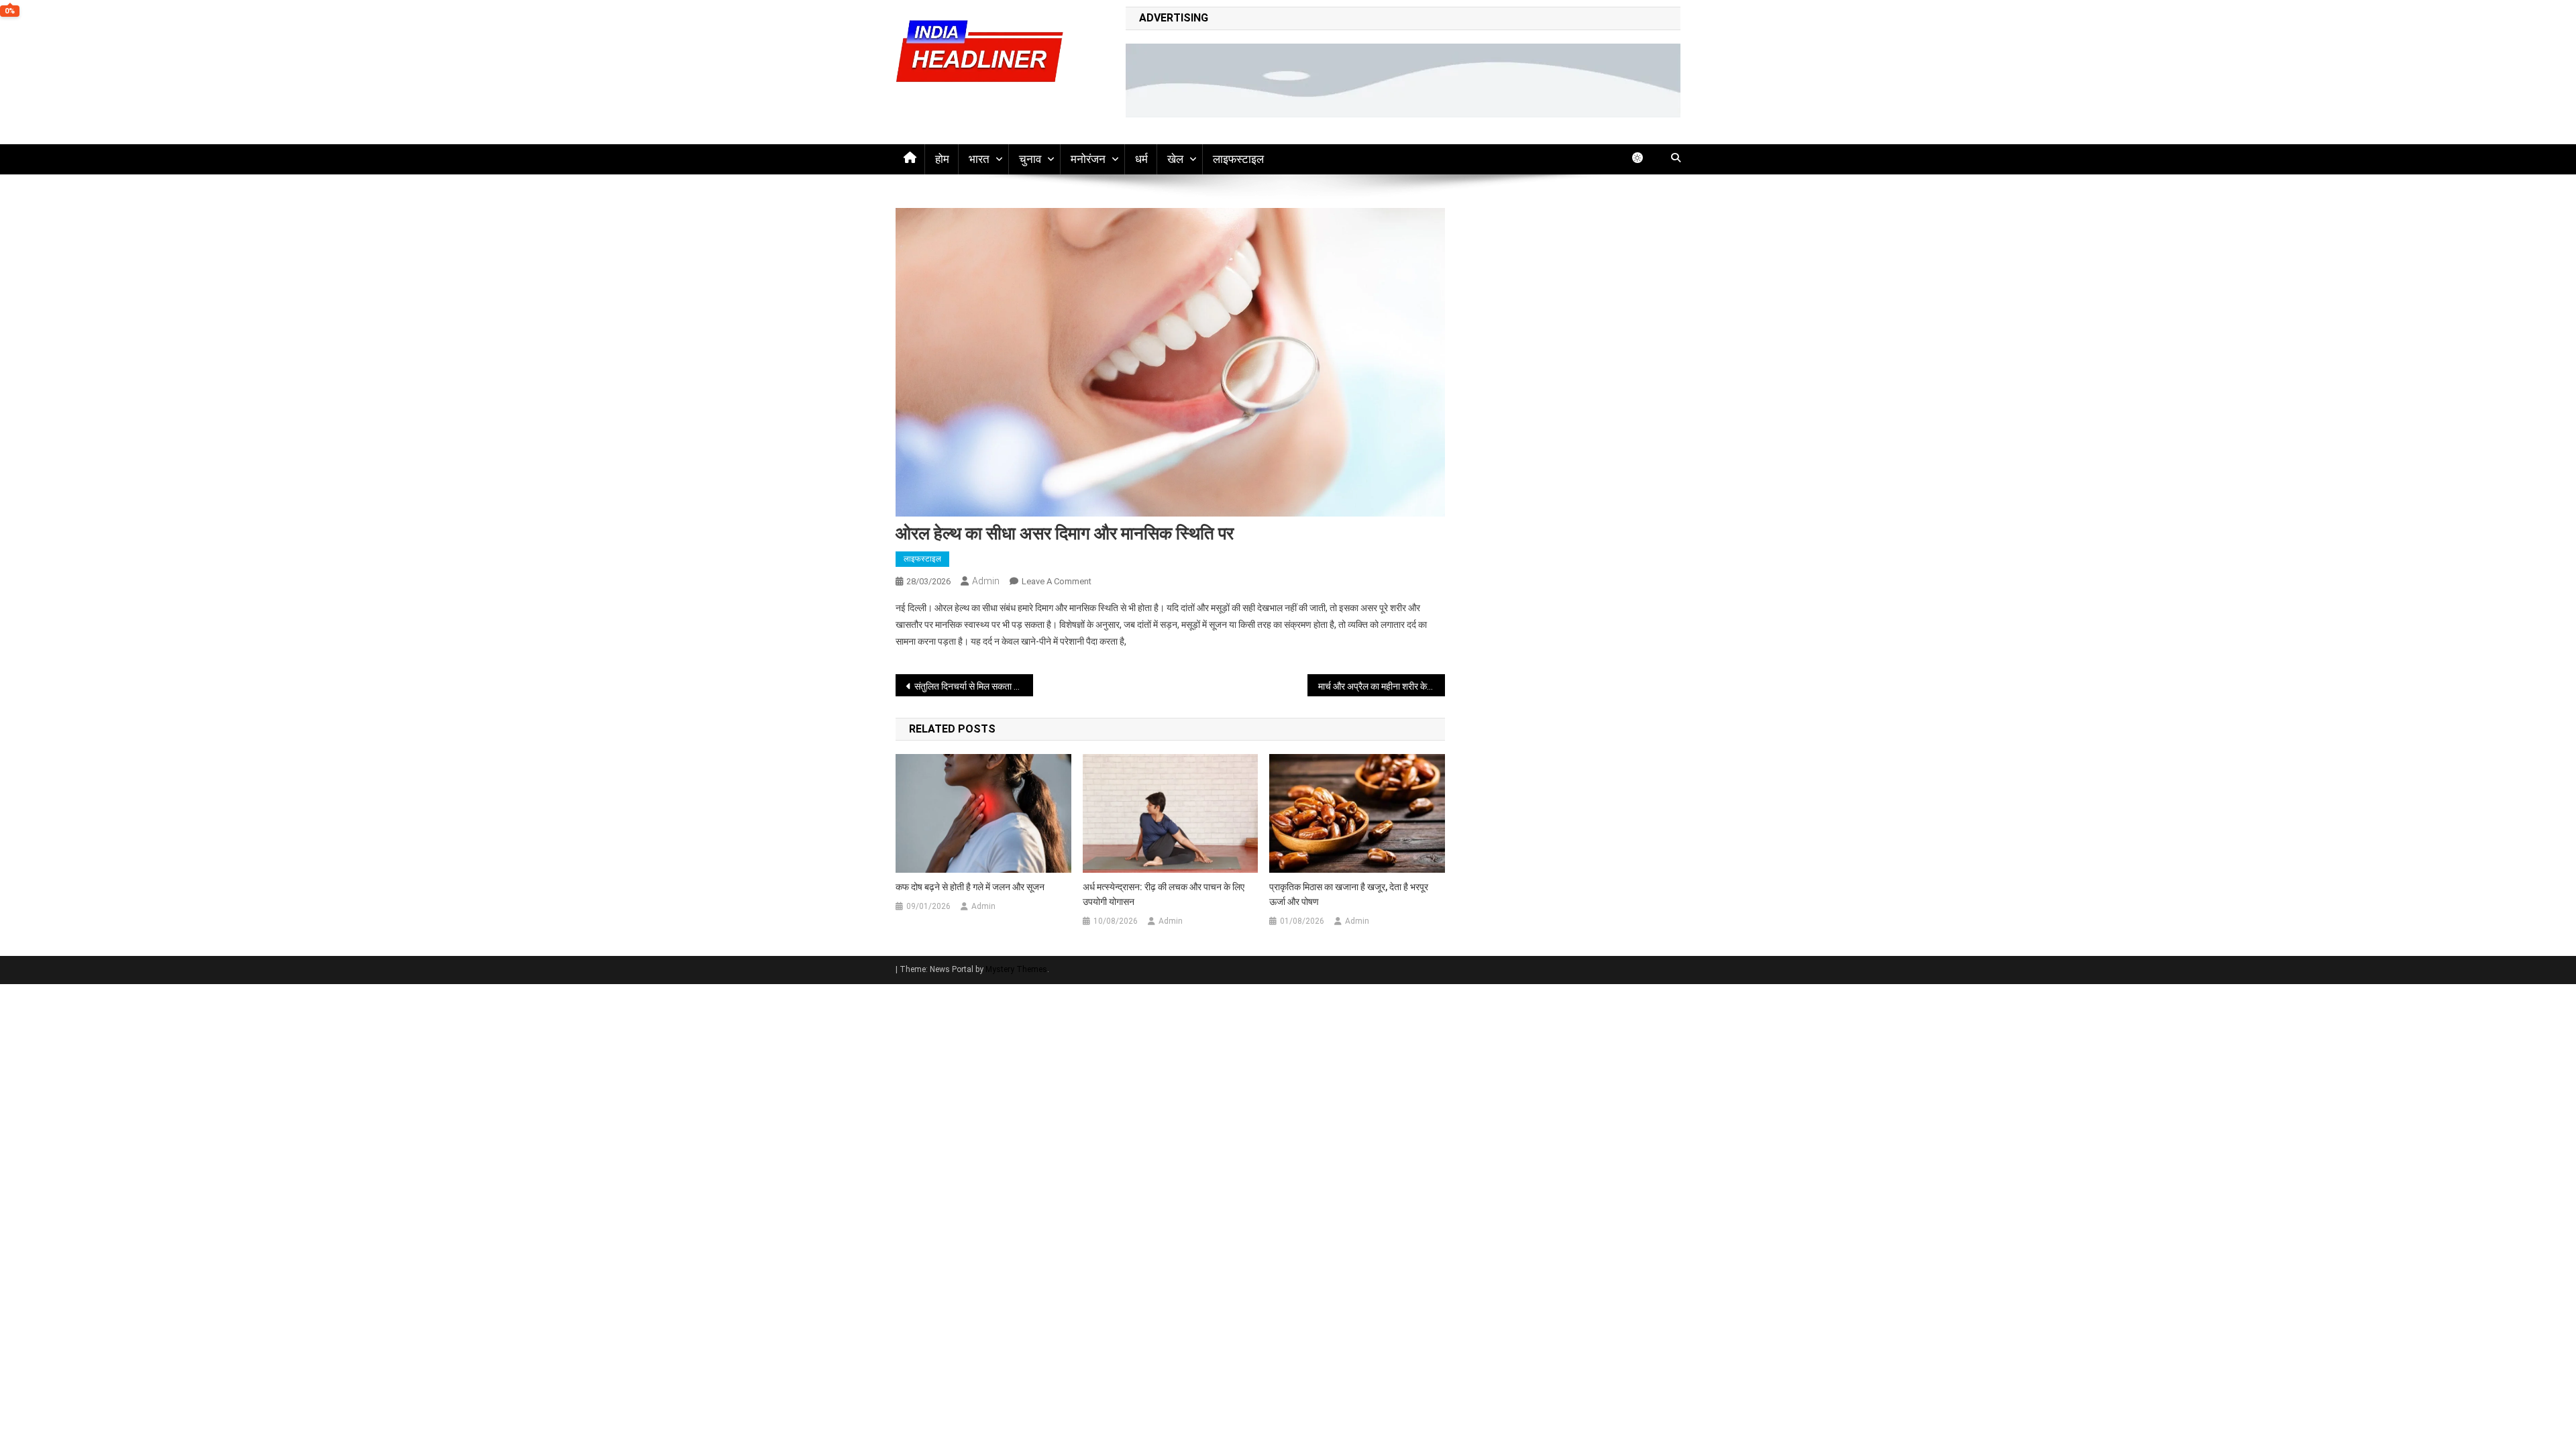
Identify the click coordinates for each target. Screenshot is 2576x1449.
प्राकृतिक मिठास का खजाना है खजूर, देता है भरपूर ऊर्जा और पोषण (1349, 894)
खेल (1175, 159)
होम (942, 159)
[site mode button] (1644, 158)
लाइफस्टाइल (1238, 159)
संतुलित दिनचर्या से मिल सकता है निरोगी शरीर (974, 686)
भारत (979, 159)
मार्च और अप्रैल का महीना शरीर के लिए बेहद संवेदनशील (1382, 686)
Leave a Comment (1057, 581)
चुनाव (1030, 159)
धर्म (1141, 159)
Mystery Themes (1016, 969)
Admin (986, 581)
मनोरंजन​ (1088, 159)
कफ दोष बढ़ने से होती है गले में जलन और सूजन (970, 887)
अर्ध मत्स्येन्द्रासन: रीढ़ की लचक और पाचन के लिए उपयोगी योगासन (1164, 894)
